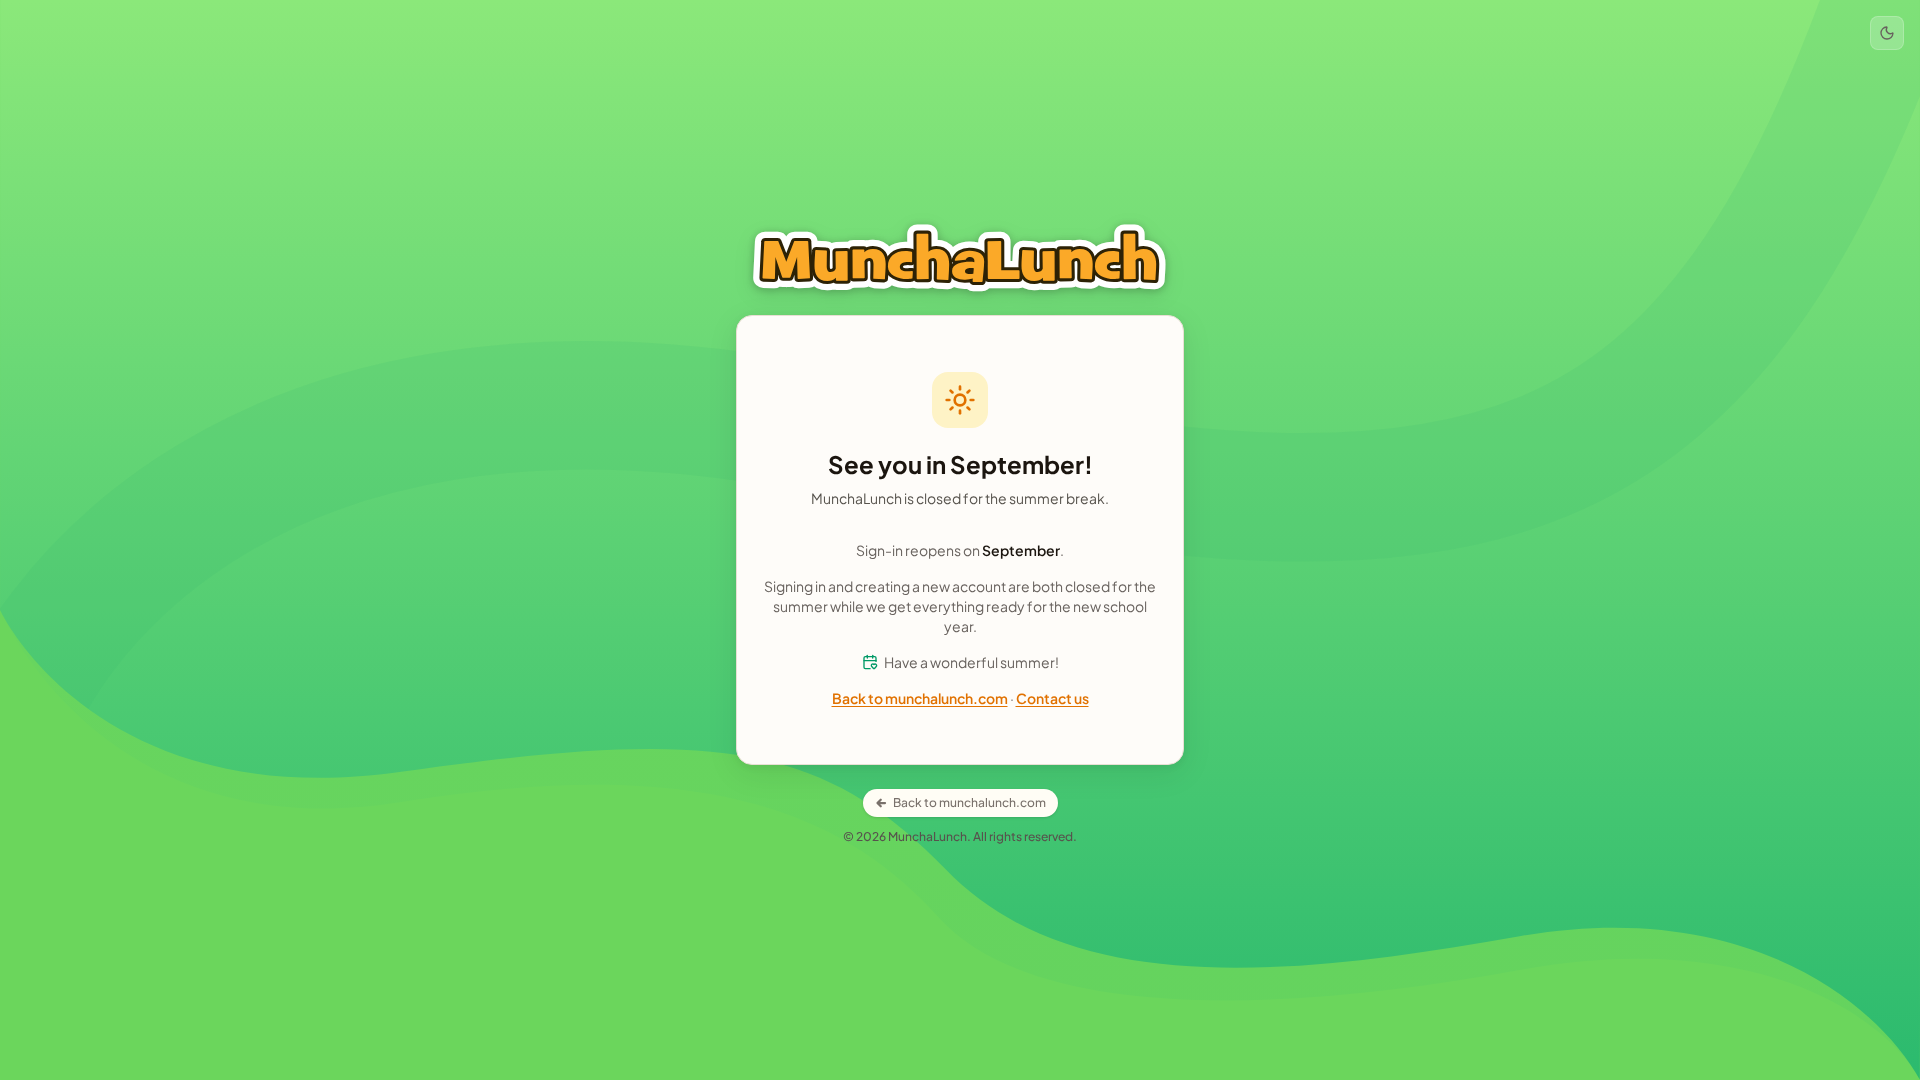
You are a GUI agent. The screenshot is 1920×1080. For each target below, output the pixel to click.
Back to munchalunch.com (920, 698)
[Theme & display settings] (1887, 33)
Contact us (1052, 698)
